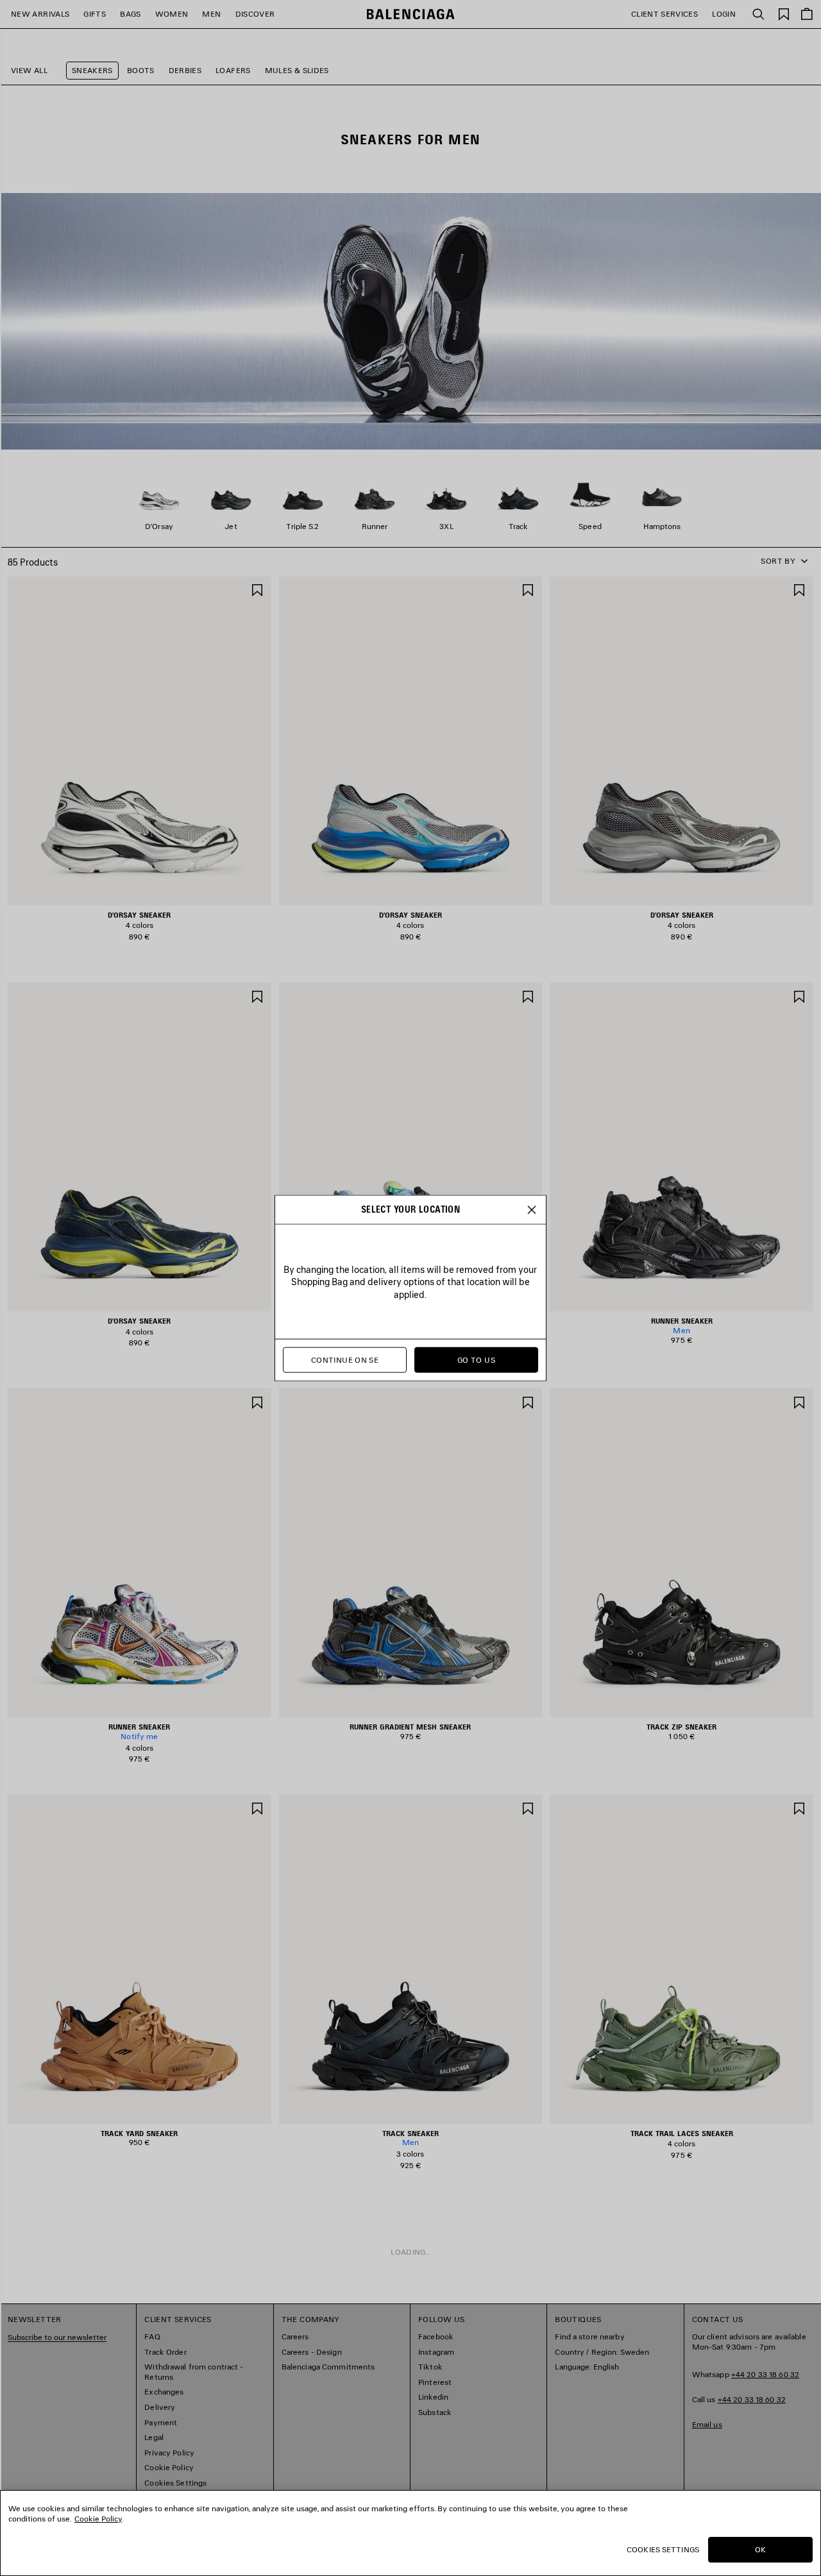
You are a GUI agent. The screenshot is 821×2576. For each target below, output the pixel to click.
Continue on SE (345, 1360)
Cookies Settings (663, 2549)
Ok (760, 2549)
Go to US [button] (476, 1360)
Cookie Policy (98, 2519)
